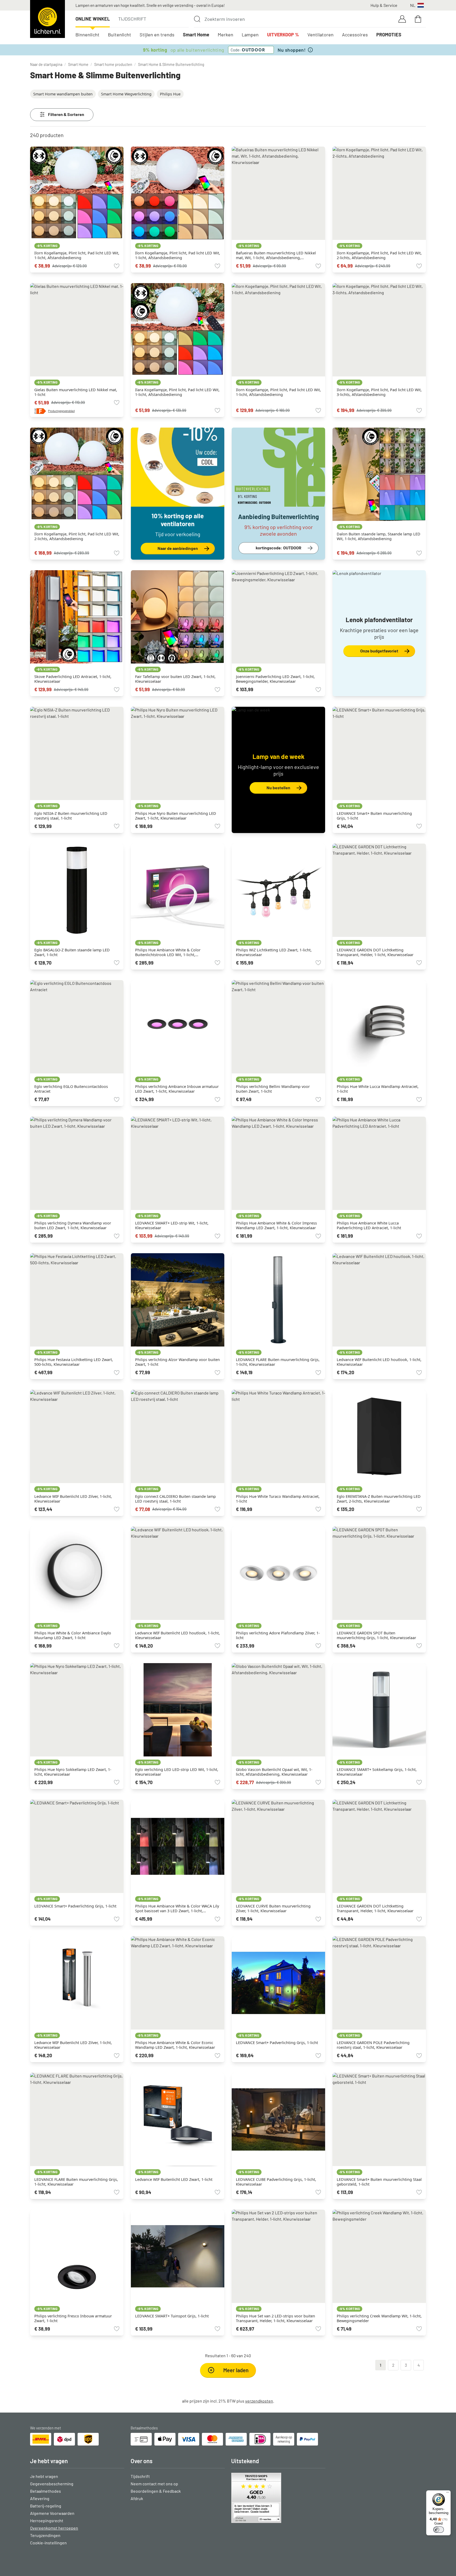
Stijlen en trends (157, 35)
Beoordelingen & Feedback (156, 2491)
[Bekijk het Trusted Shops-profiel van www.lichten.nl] (278, 2498)
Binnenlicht (87, 35)
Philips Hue (170, 94)
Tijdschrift (132, 19)
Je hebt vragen (44, 2476)
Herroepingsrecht (47, 2521)
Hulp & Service (384, 5)
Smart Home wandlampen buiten (63, 94)
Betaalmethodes (46, 2491)
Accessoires (355, 35)
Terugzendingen (45, 2535)
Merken (225, 35)
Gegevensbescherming (52, 2484)
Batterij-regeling (46, 2506)
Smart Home (196, 35)
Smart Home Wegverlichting (126, 94)
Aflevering (40, 2498)
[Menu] (448, 2493)
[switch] (439, 2530)
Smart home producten (113, 64)
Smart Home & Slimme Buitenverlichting (171, 64)
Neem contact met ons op (154, 2484)
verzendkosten (259, 2401)
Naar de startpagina (46, 64)
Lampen (250, 35)
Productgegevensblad (61, 411)
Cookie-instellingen (48, 2543)
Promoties (389, 35)
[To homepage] (47, 19)
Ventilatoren (320, 35)
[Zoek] (197, 19)
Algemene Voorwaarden (52, 2513)
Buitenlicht (120, 35)
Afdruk (137, 2498)
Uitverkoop (283, 35)
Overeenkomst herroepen (54, 2528)
